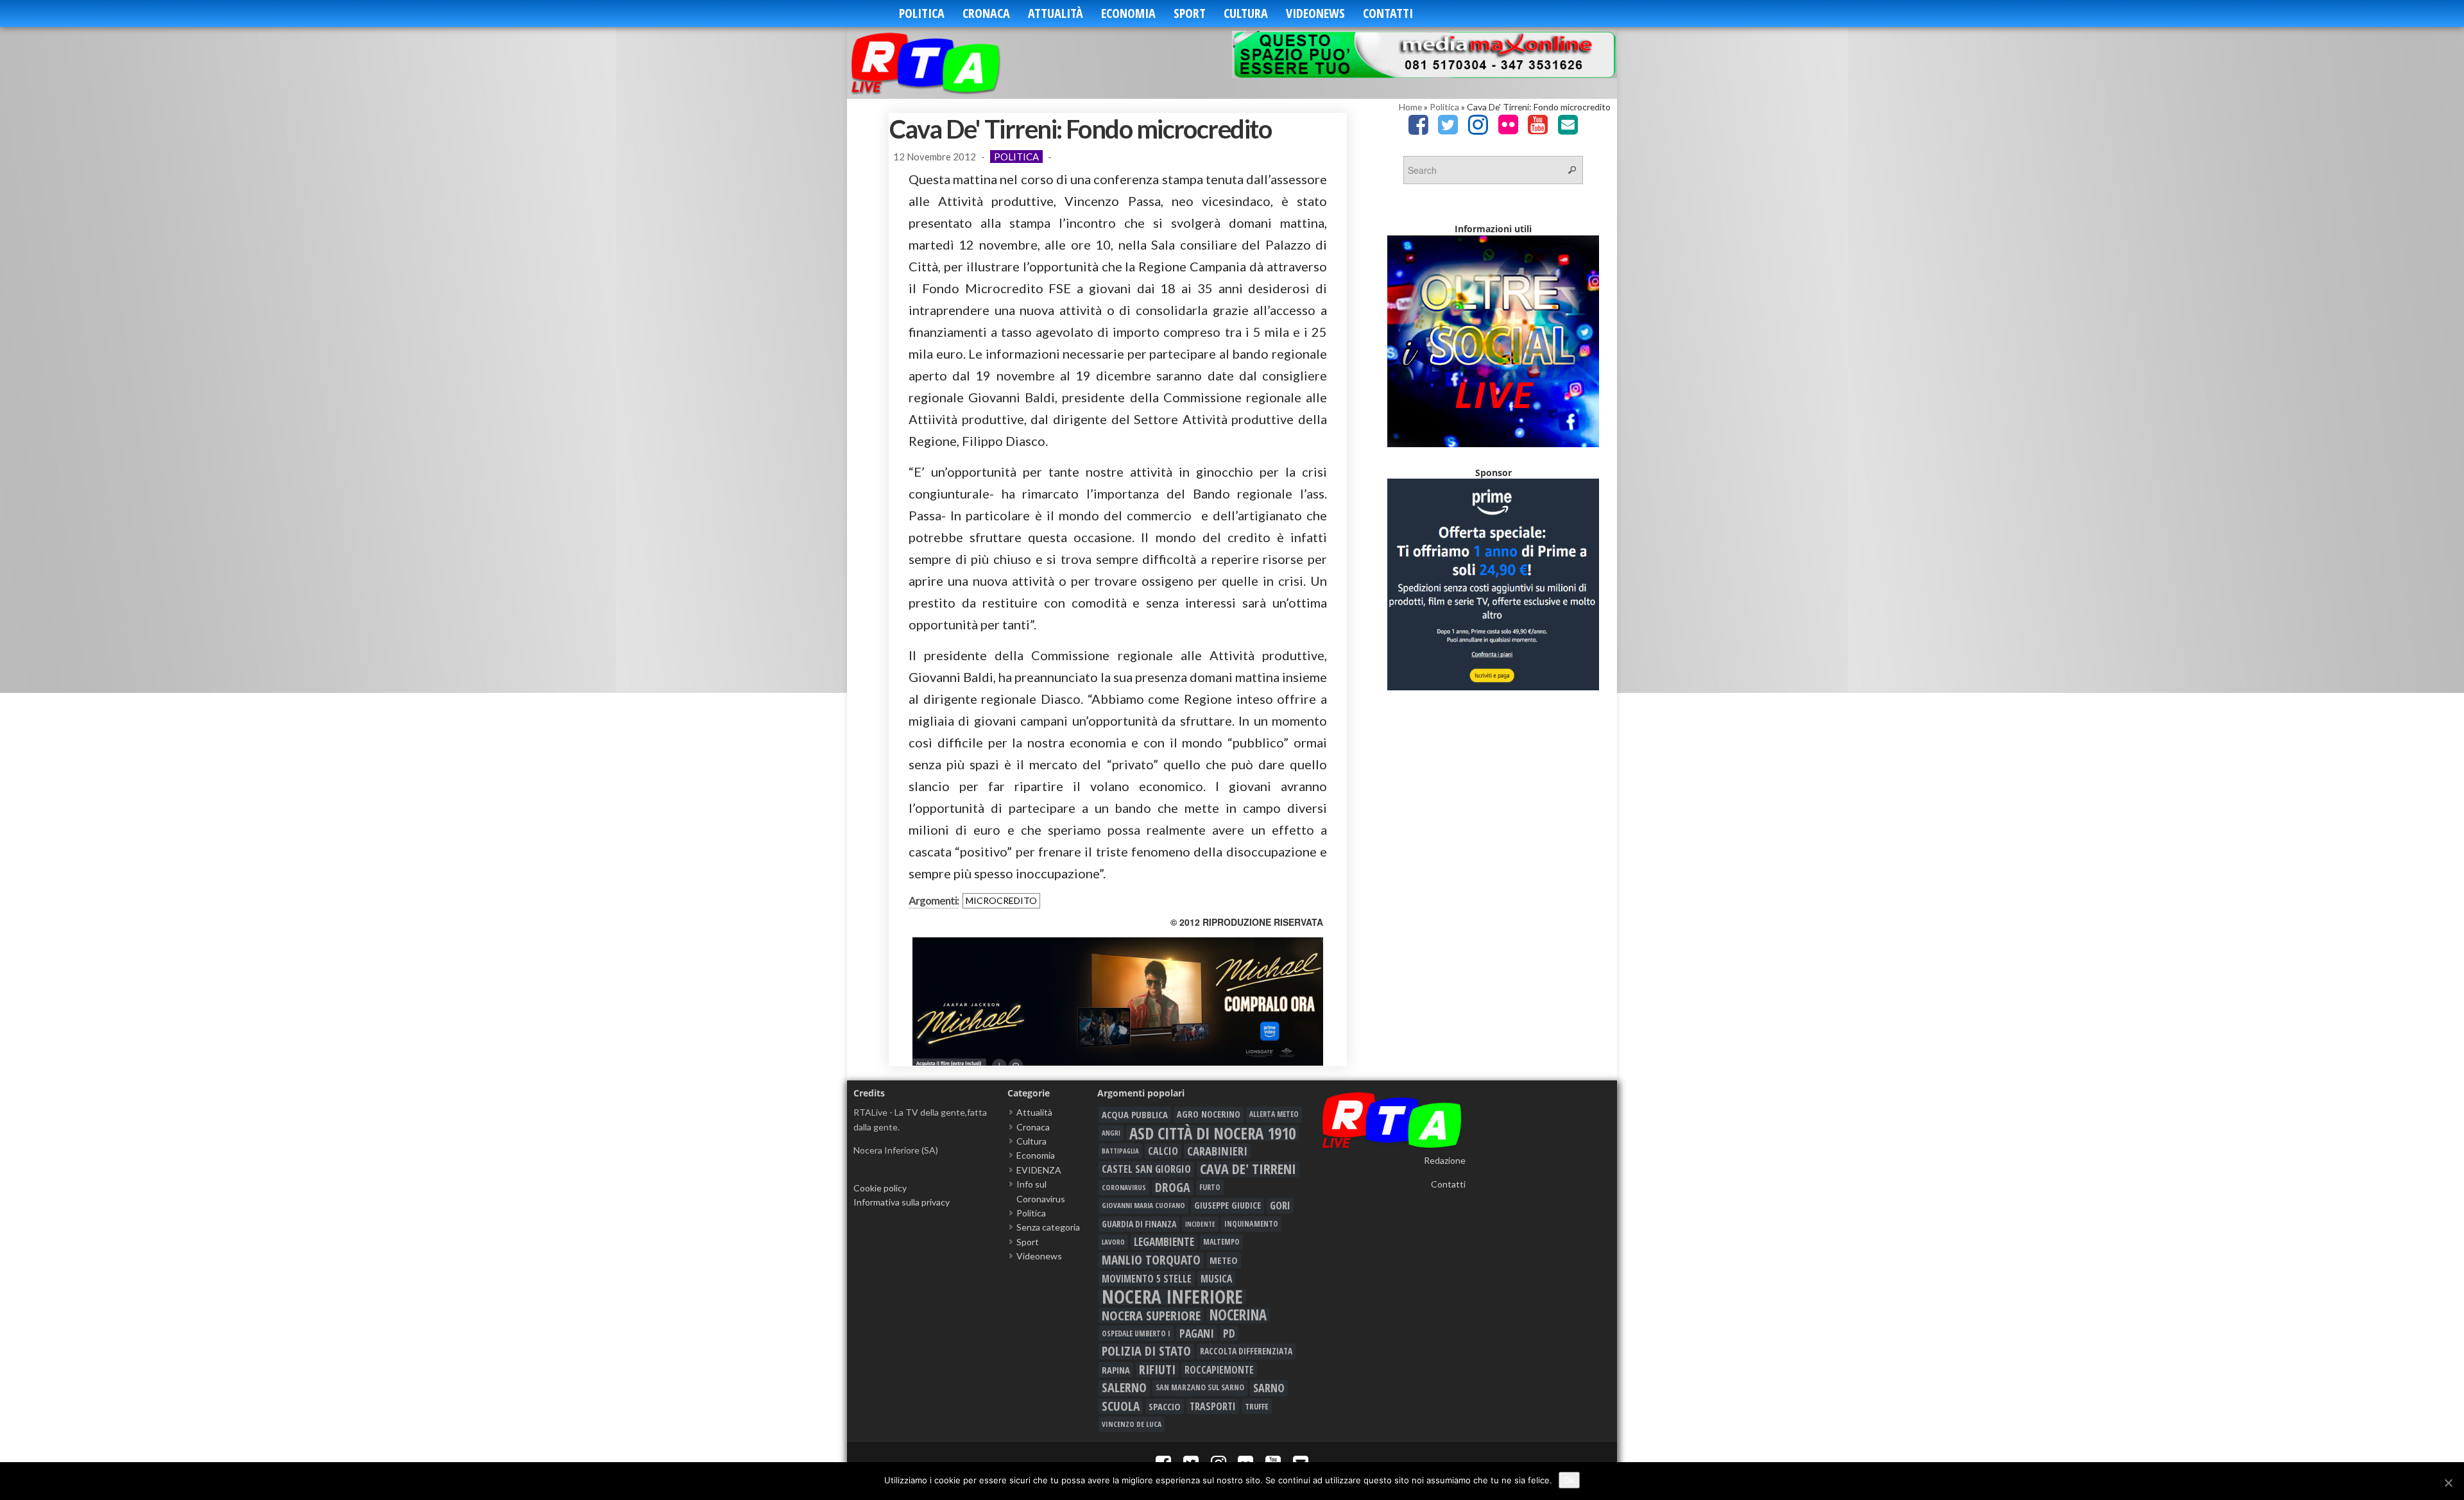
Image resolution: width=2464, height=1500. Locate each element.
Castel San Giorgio (1146, 1169)
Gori (1280, 1205)
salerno (1124, 1388)
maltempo (1221, 1242)
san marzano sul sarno (1200, 1387)
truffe (1257, 1406)
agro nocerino (1209, 1114)
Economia (1128, 13)
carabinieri (1217, 1151)
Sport (1190, 13)
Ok (1569, 1480)
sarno (1269, 1388)
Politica (922, 13)
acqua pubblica (1135, 1114)
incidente (1200, 1224)
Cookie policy (880, 1188)
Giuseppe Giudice (1228, 1205)
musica (1216, 1279)
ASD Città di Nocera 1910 (1212, 1133)
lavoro (1113, 1242)
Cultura (1246, 13)
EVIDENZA (1039, 1170)
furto (1210, 1187)
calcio (1163, 1151)
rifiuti (1157, 1370)
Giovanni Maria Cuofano (1143, 1205)
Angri (1111, 1133)
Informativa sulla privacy (902, 1202)
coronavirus (1124, 1187)
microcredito (1001, 900)
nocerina (1238, 1315)
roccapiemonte (1219, 1370)
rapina (1116, 1370)
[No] (2448, 1483)
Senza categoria (1048, 1227)
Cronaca (986, 13)
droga (1173, 1188)
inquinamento (1251, 1224)
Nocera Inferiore (1172, 1297)
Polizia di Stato (1146, 1351)
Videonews (1315, 13)
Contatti (1388, 13)
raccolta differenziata (1246, 1351)
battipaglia (1120, 1151)
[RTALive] (945, 63)
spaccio (1165, 1406)
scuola (1121, 1406)
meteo (1224, 1260)
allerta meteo (1274, 1114)
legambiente (1164, 1242)
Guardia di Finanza (1139, 1224)
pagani (1197, 1333)
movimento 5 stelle (1147, 1279)
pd (1229, 1333)
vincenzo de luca (1132, 1424)
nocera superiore (1151, 1315)
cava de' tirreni (1248, 1169)
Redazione (1445, 1160)
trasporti (1213, 1406)
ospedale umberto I (1136, 1333)
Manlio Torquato (1151, 1260)
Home (1410, 107)
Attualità (1056, 13)
